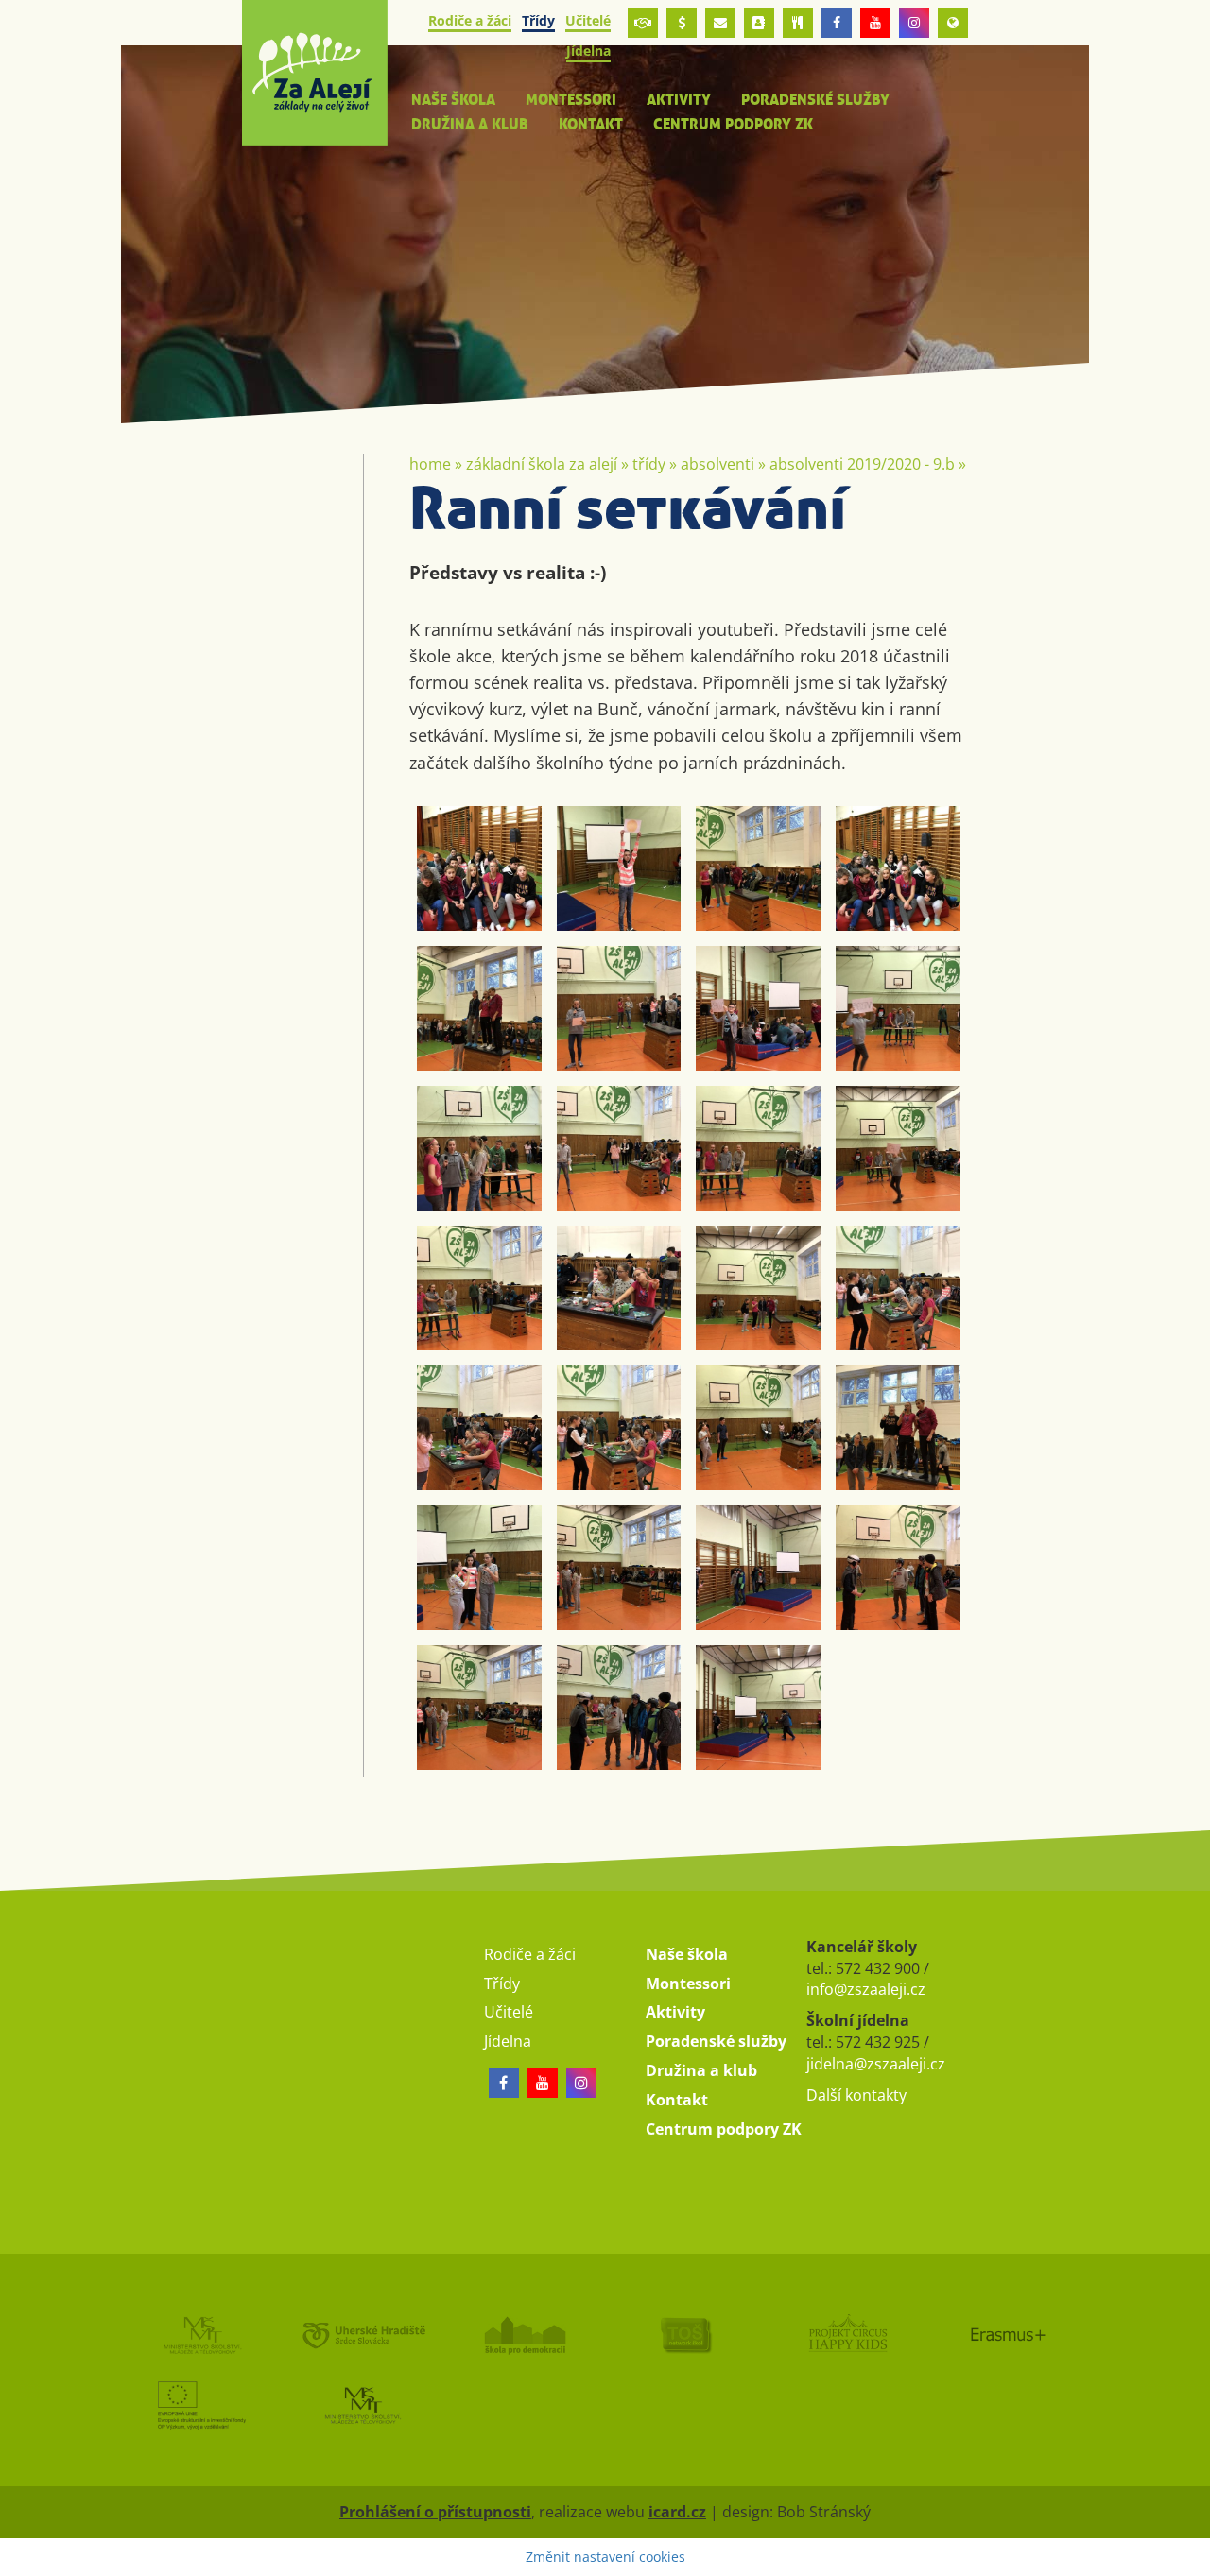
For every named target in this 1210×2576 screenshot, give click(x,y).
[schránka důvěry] (643, 23)
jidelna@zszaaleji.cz (876, 2064)
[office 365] (720, 23)
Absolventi (717, 464)
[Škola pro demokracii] (524, 2335)
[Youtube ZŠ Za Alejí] (875, 23)
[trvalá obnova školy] (686, 2335)
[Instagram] (914, 23)
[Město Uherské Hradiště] (363, 2335)
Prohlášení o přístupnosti (435, 2512)
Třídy (649, 464)
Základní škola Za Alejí (542, 464)
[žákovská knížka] (759, 23)
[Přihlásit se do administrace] (1191, 2557)
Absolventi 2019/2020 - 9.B (862, 464)
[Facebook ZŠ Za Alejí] (837, 23)
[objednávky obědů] (798, 23)
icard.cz (677, 2512)
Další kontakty (856, 2095)
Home (430, 464)
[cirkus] (847, 2335)
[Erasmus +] (953, 23)
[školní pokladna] (682, 23)
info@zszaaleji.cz (866, 1989)
